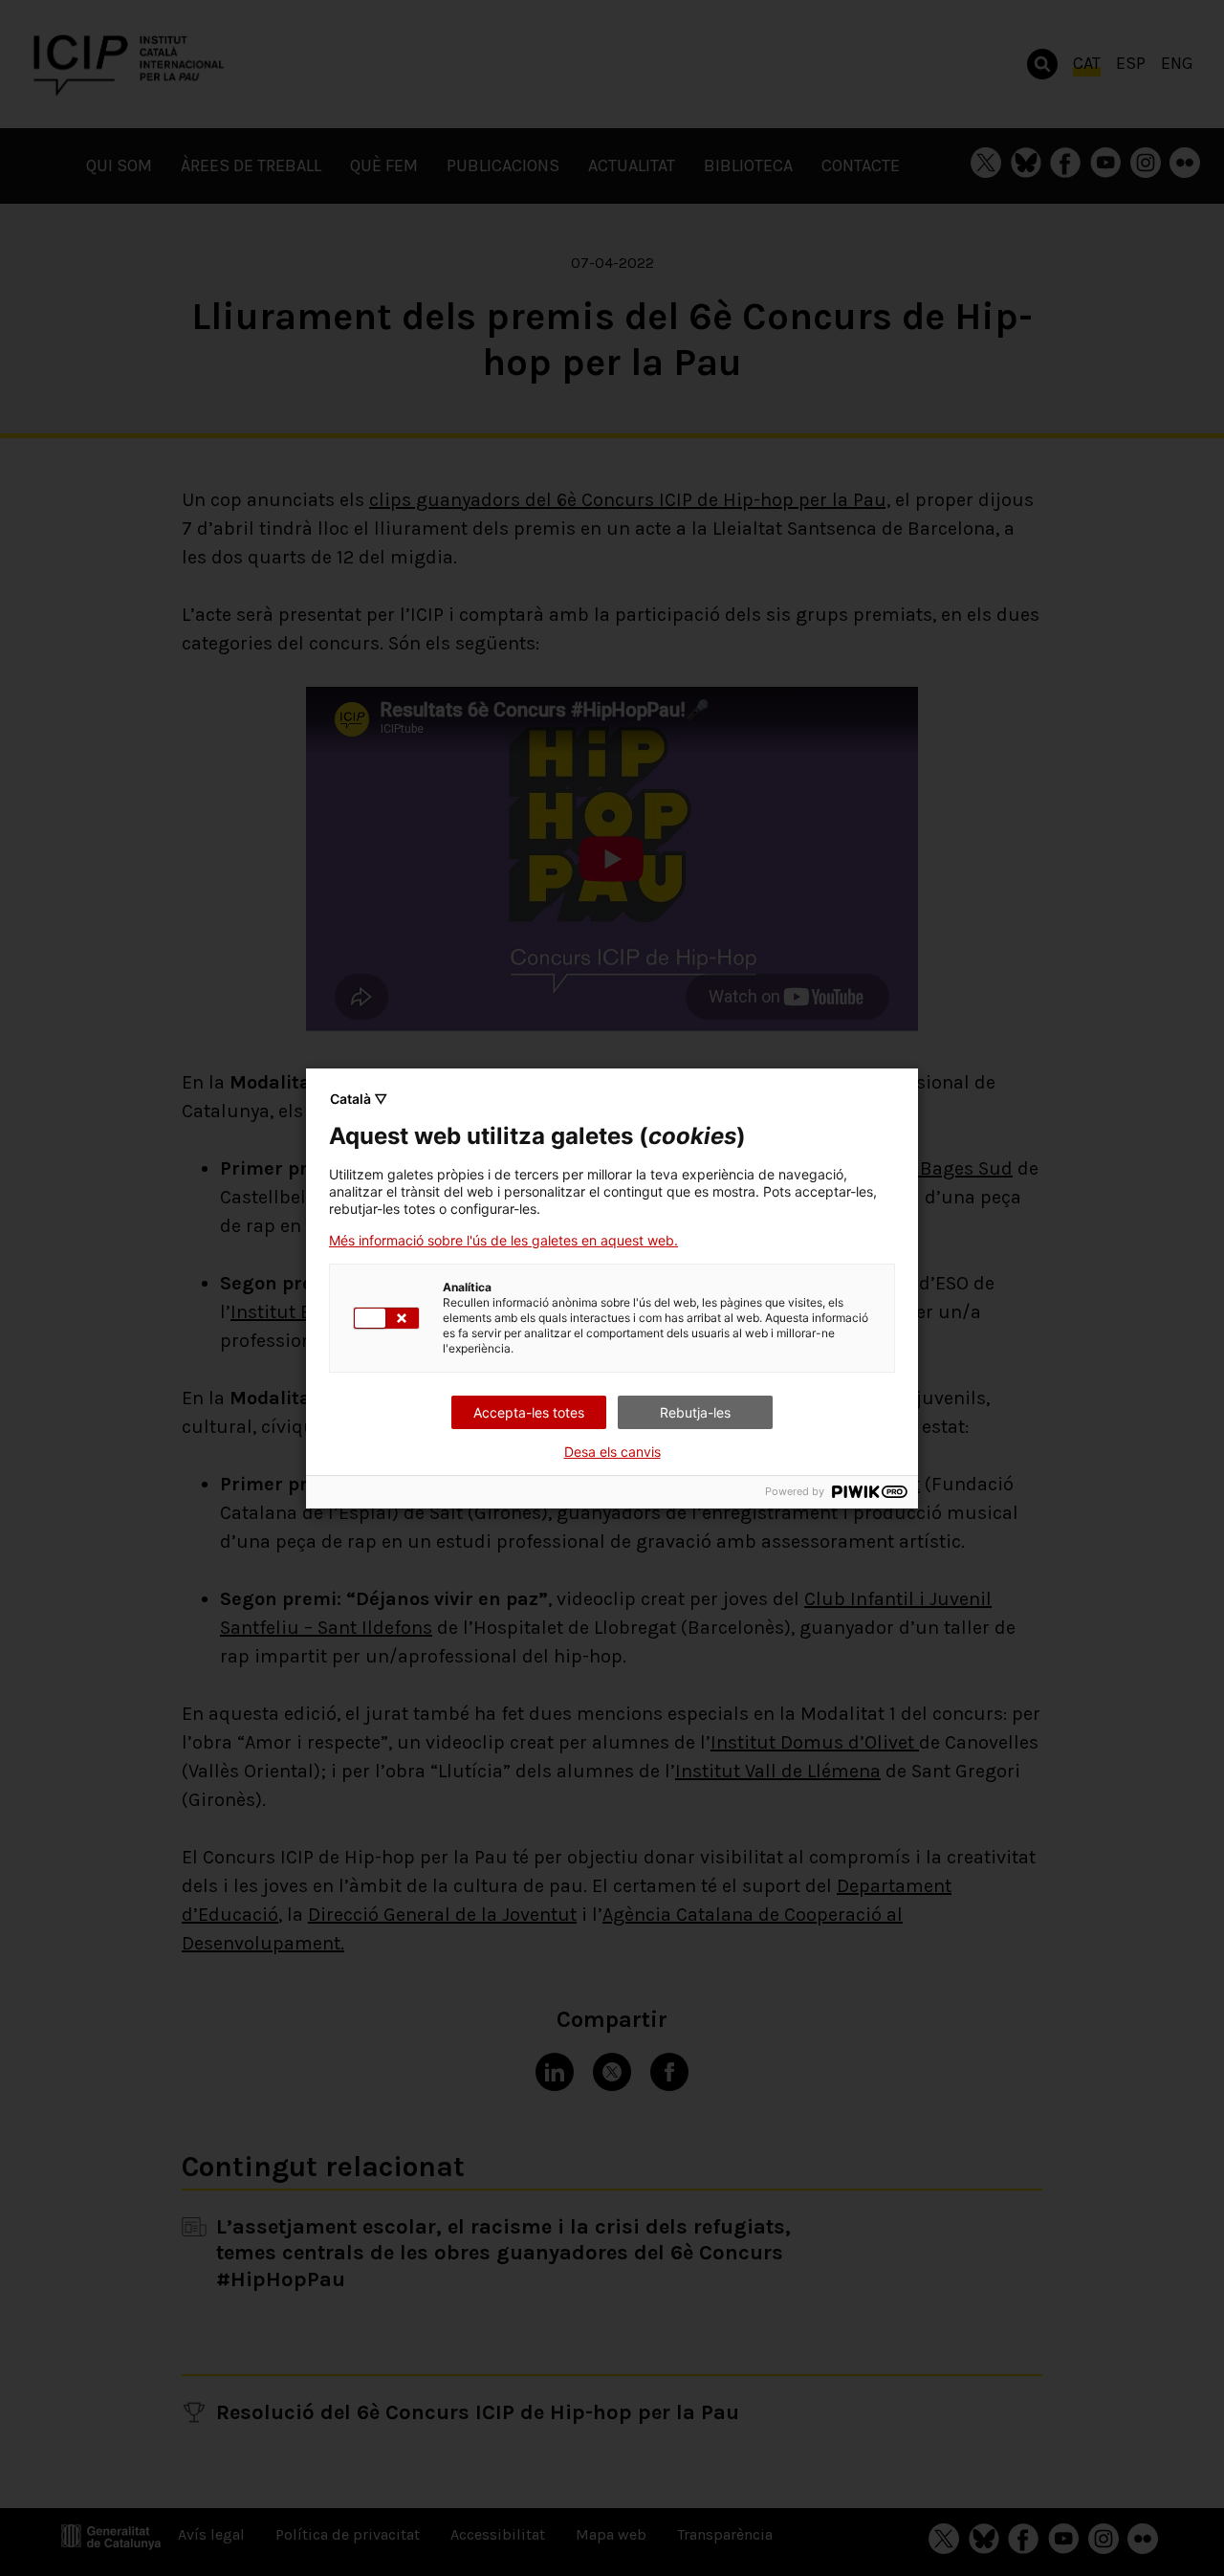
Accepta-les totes (529, 1412)
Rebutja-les (695, 1412)
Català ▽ (359, 1099)
